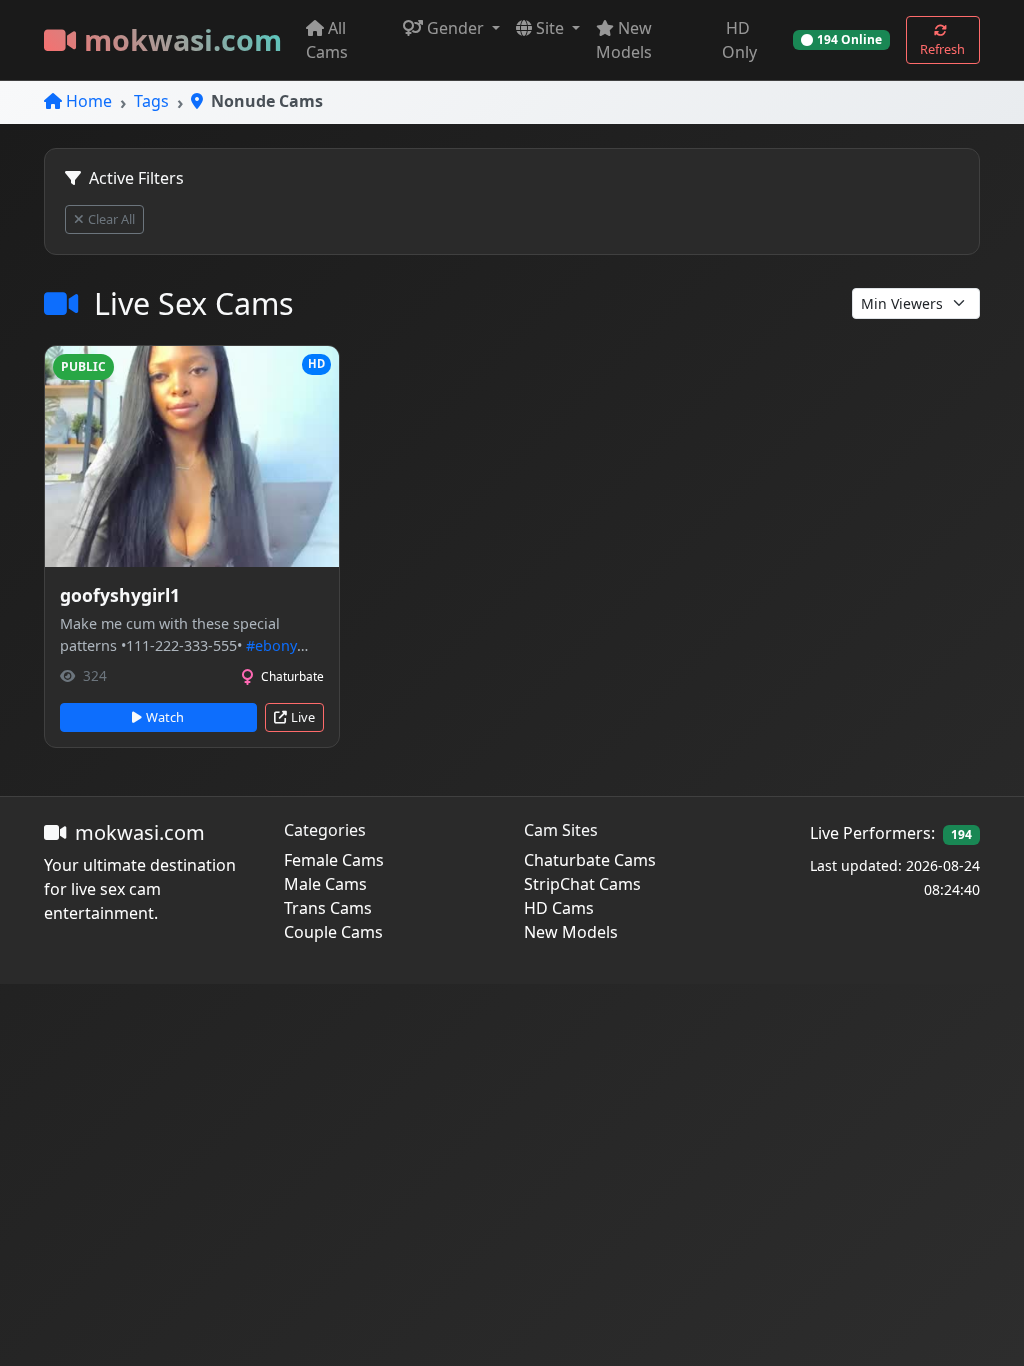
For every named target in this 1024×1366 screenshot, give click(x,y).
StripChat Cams (582, 884)
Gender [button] (457, 28)
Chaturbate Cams (590, 860)
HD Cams (559, 908)
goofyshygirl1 (120, 595)
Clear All (111, 219)
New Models (624, 40)
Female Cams (334, 860)
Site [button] (552, 28)
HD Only (739, 40)
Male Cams (325, 884)
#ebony (271, 645)
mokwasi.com (183, 39)
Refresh (942, 49)
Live (303, 717)
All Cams (327, 40)
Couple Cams (333, 932)
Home (89, 101)
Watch (165, 717)
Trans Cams (328, 908)
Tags (151, 101)
